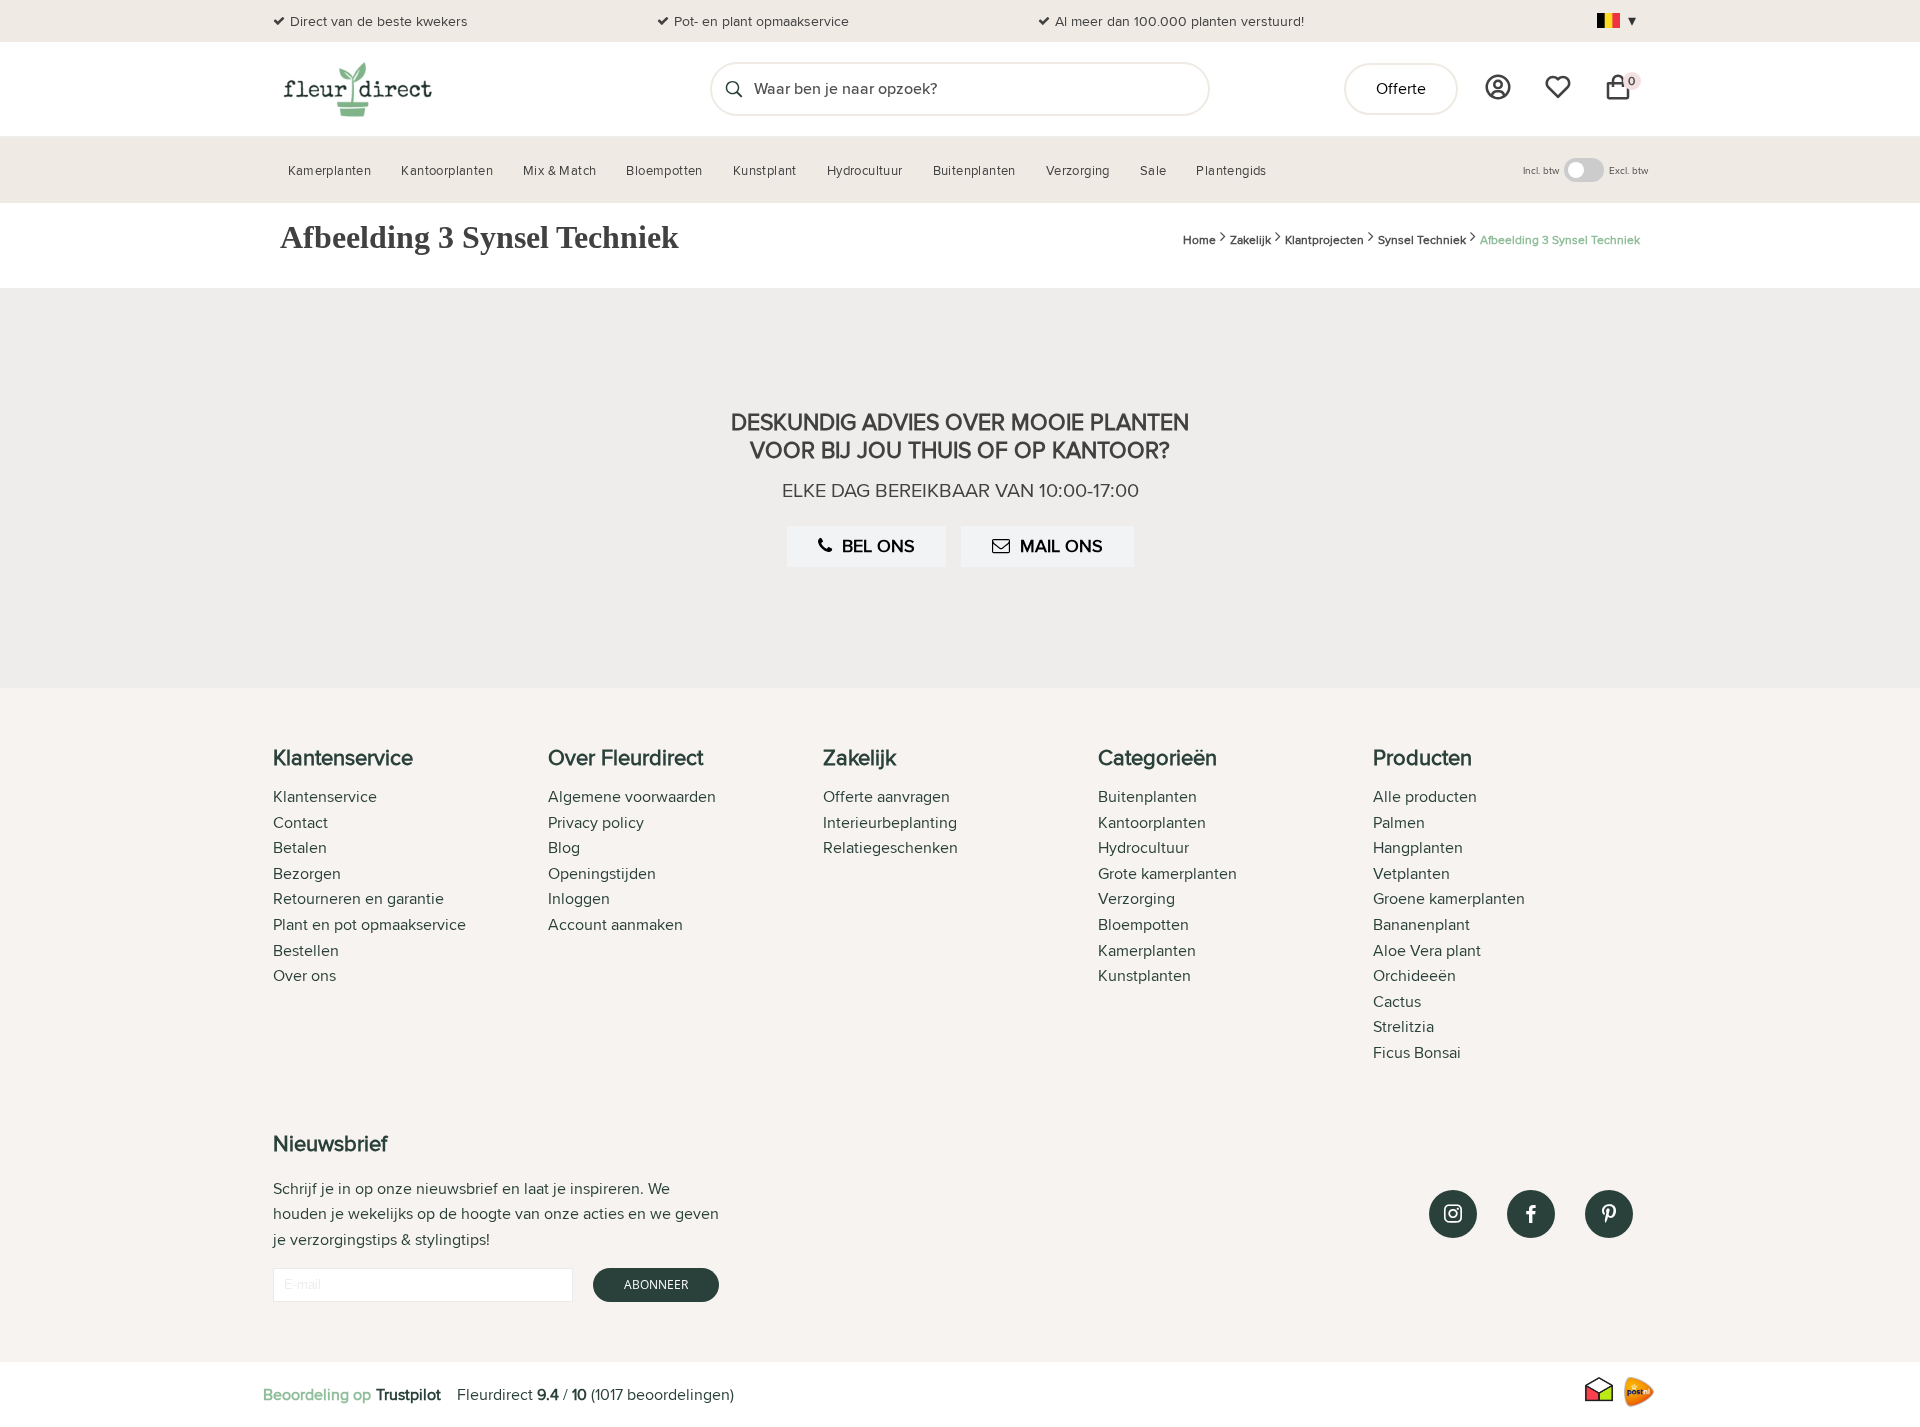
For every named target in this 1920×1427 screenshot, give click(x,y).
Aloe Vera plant (1427, 950)
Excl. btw (1628, 170)
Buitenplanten (1147, 796)
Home (1199, 239)
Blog (564, 847)
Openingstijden (602, 873)
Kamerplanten (1147, 950)
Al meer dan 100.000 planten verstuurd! (1179, 21)
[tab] (410, 907)
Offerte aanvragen (886, 796)
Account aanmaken (615, 924)
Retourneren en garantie (358, 898)
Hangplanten (1418, 847)
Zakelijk (1250, 239)
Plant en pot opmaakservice (369, 924)
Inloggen (579, 898)
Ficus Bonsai (1417, 1052)
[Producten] (1498, 87)
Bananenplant (1421, 924)
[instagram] (1453, 1214)
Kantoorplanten (1152, 822)
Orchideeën (1414, 975)
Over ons (304, 975)
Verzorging (1136, 898)
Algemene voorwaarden (632, 796)
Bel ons (878, 545)
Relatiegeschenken (890, 847)
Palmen (1399, 822)
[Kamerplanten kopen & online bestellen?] (356, 89)
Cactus (1397, 1001)
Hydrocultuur (1143, 847)
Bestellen (306, 950)
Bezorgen (307, 873)
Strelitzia (1403, 1026)
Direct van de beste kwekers (379, 21)
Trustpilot (408, 1394)
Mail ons (1061, 545)
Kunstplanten (1144, 975)
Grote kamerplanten (1167, 873)
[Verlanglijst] (1558, 87)
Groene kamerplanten (1449, 898)
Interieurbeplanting (890, 822)
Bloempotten (1143, 924)
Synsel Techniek (1422, 239)
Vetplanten (1411, 873)
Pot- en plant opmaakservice (761, 21)
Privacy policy (596, 822)
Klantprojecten (1324, 239)
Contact (300, 822)
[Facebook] (1531, 1214)
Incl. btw (1541, 170)
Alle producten (1425, 796)
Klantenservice (325, 796)
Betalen (300, 847)
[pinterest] (1609, 1214)
